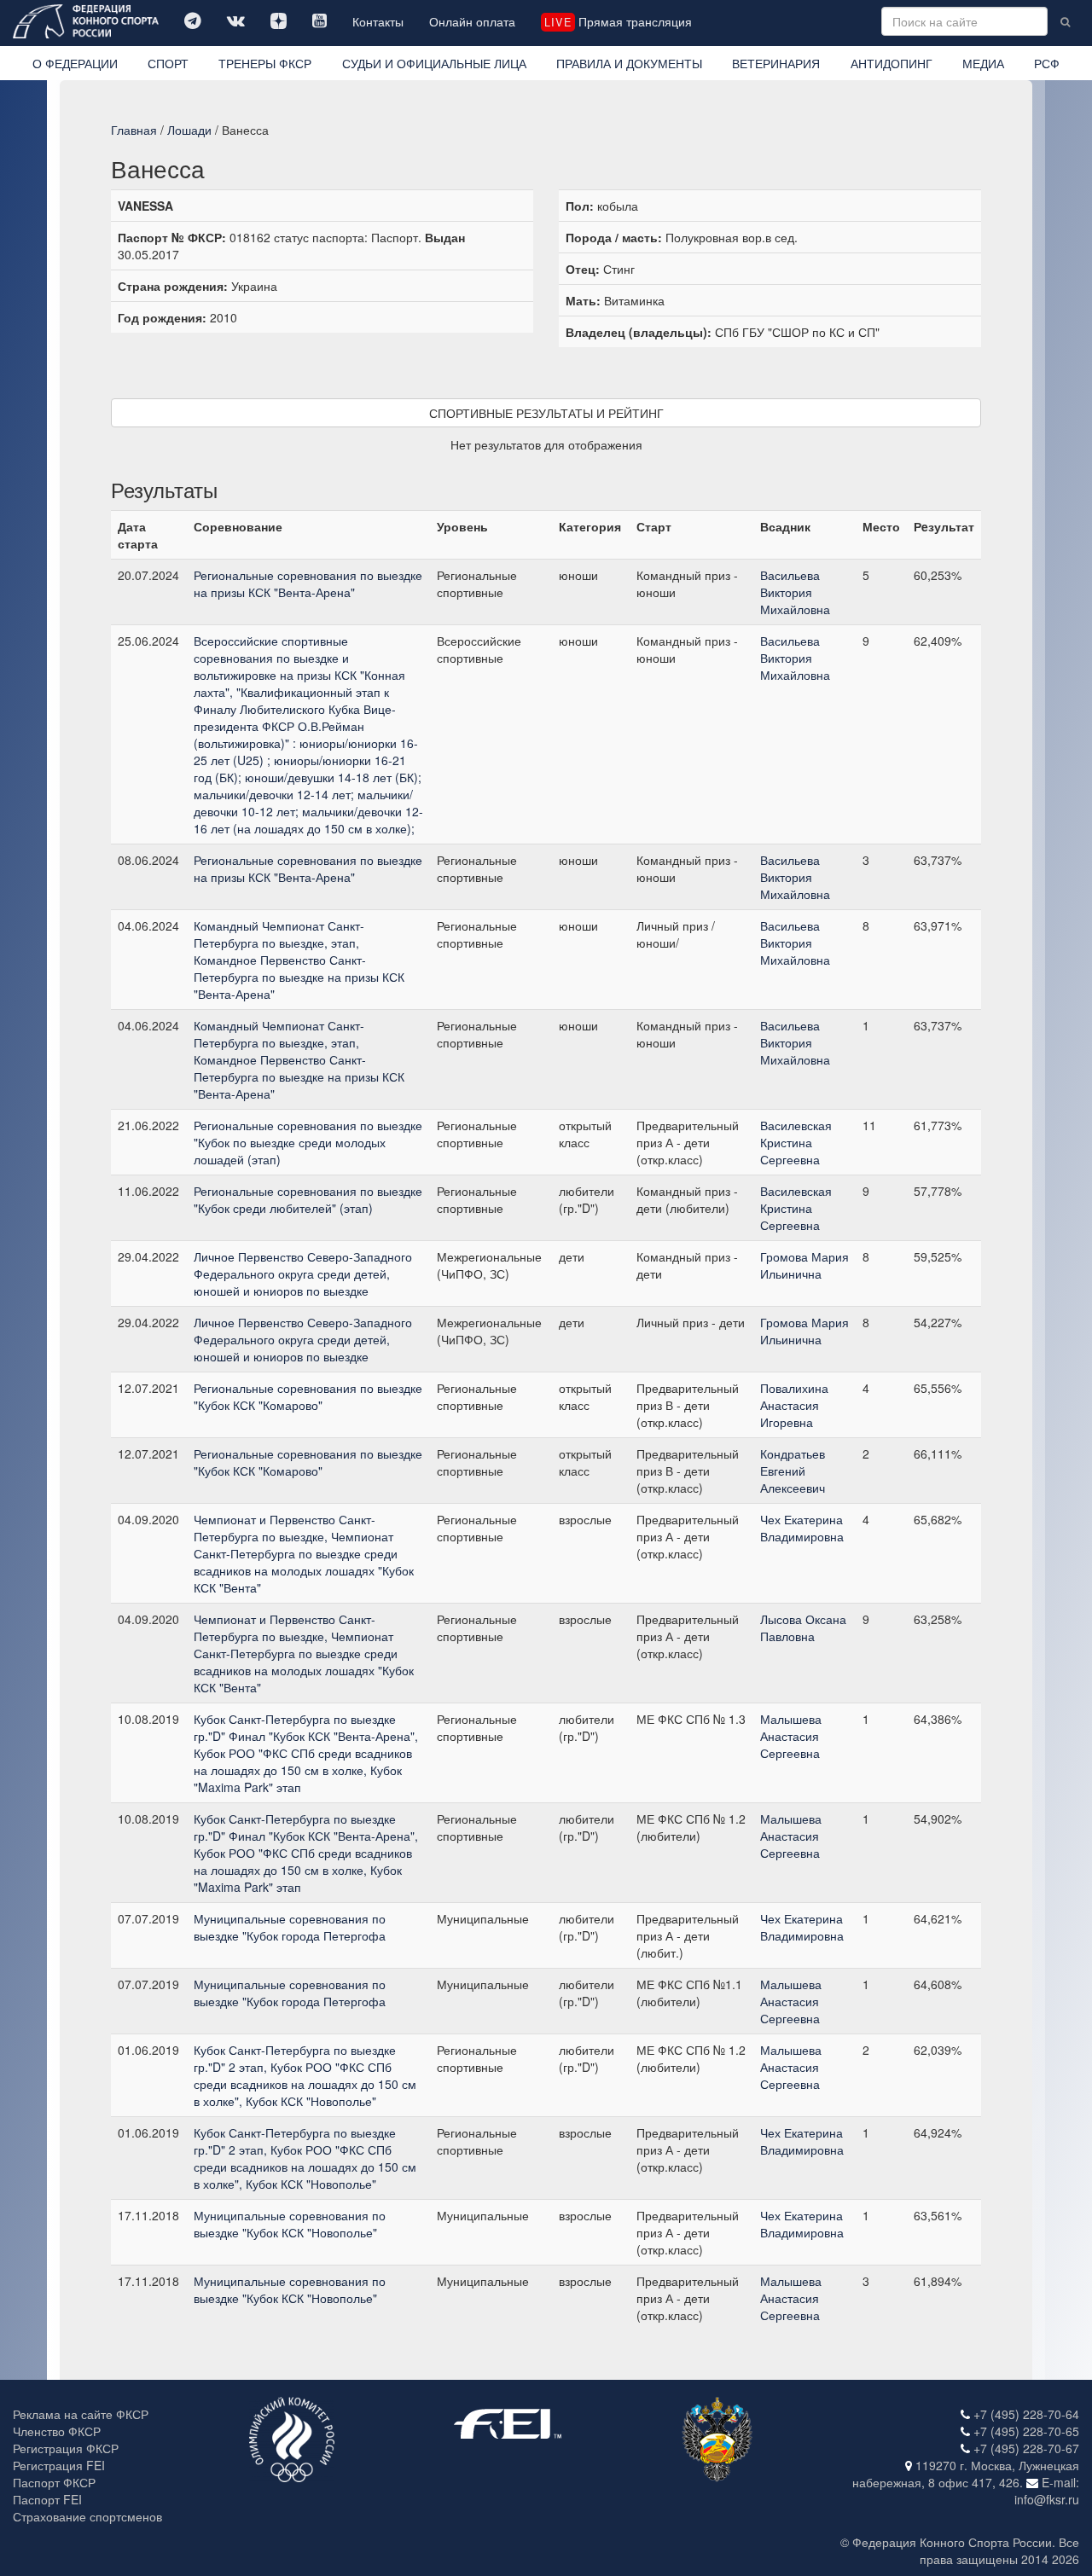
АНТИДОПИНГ (892, 63)
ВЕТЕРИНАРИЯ (776, 63)
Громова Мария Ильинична (804, 1265)
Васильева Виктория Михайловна (795, 592)
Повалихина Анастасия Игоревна (794, 1405)
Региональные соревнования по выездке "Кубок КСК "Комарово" (308, 1396)
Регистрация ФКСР (66, 2448)
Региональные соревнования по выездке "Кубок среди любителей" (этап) (308, 1199)
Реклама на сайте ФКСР (81, 2414)
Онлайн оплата (472, 21)
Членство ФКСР (57, 2431)
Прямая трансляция (618, 21)
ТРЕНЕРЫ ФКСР (265, 63)
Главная (134, 130)
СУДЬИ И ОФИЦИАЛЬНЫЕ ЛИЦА (434, 63)
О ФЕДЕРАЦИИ (75, 63)
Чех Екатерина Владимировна (802, 1528)
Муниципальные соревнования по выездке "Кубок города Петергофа (290, 1927)
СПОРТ (168, 63)
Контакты (378, 21)
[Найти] (1065, 21)
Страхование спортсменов (87, 2516)
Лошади (189, 130)
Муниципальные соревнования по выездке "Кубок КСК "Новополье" (290, 2224)
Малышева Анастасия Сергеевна (791, 1736)
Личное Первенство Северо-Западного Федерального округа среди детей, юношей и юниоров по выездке (303, 1273)
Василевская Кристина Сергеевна (796, 1142)
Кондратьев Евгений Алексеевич (793, 1471)
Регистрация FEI (59, 2465)
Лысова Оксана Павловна (803, 1627)
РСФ (1047, 63)
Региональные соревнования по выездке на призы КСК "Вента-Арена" (308, 583)
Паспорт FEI (47, 2499)
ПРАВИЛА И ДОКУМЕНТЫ (629, 63)
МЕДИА (983, 63)
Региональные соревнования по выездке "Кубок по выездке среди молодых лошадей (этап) (308, 1142)
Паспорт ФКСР (54, 2482)
